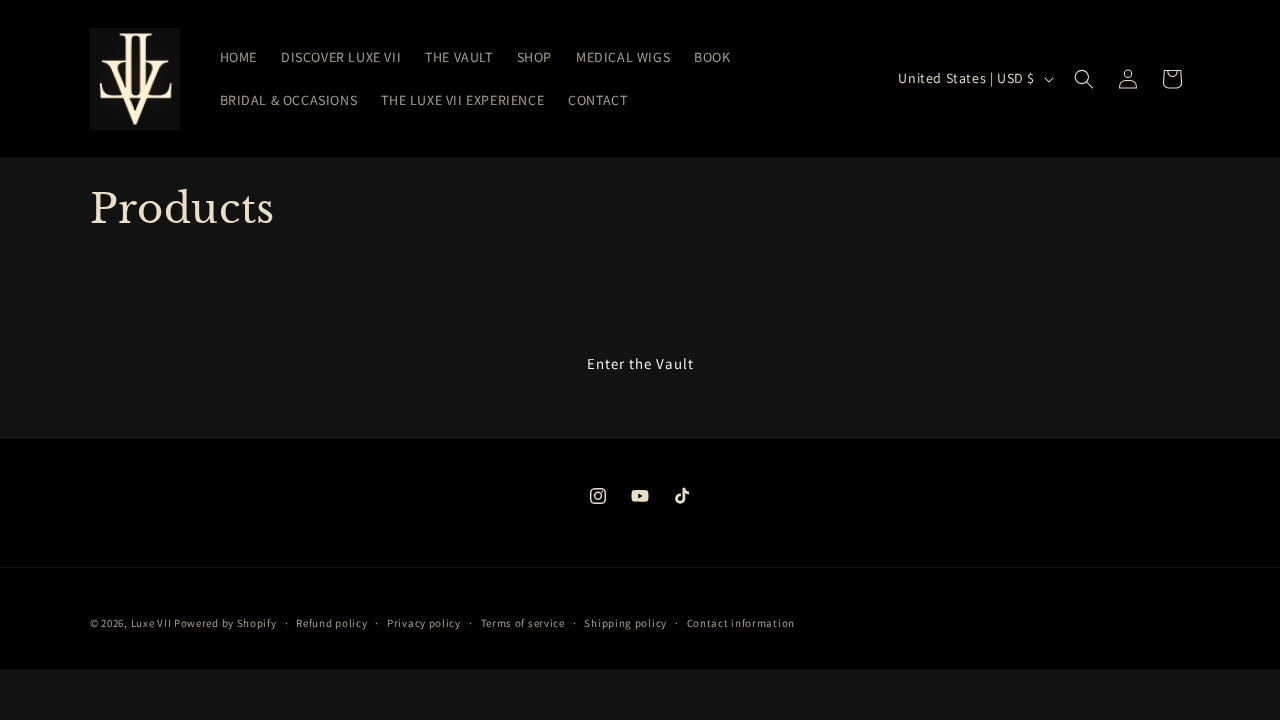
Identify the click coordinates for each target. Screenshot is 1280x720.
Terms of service (523, 623)
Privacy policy (424, 623)
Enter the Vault (640, 363)
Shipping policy (625, 623)
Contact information (741, 623)
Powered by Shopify (225, 623)
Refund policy (331, 623)
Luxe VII (151, 623)
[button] (1084, 79)
